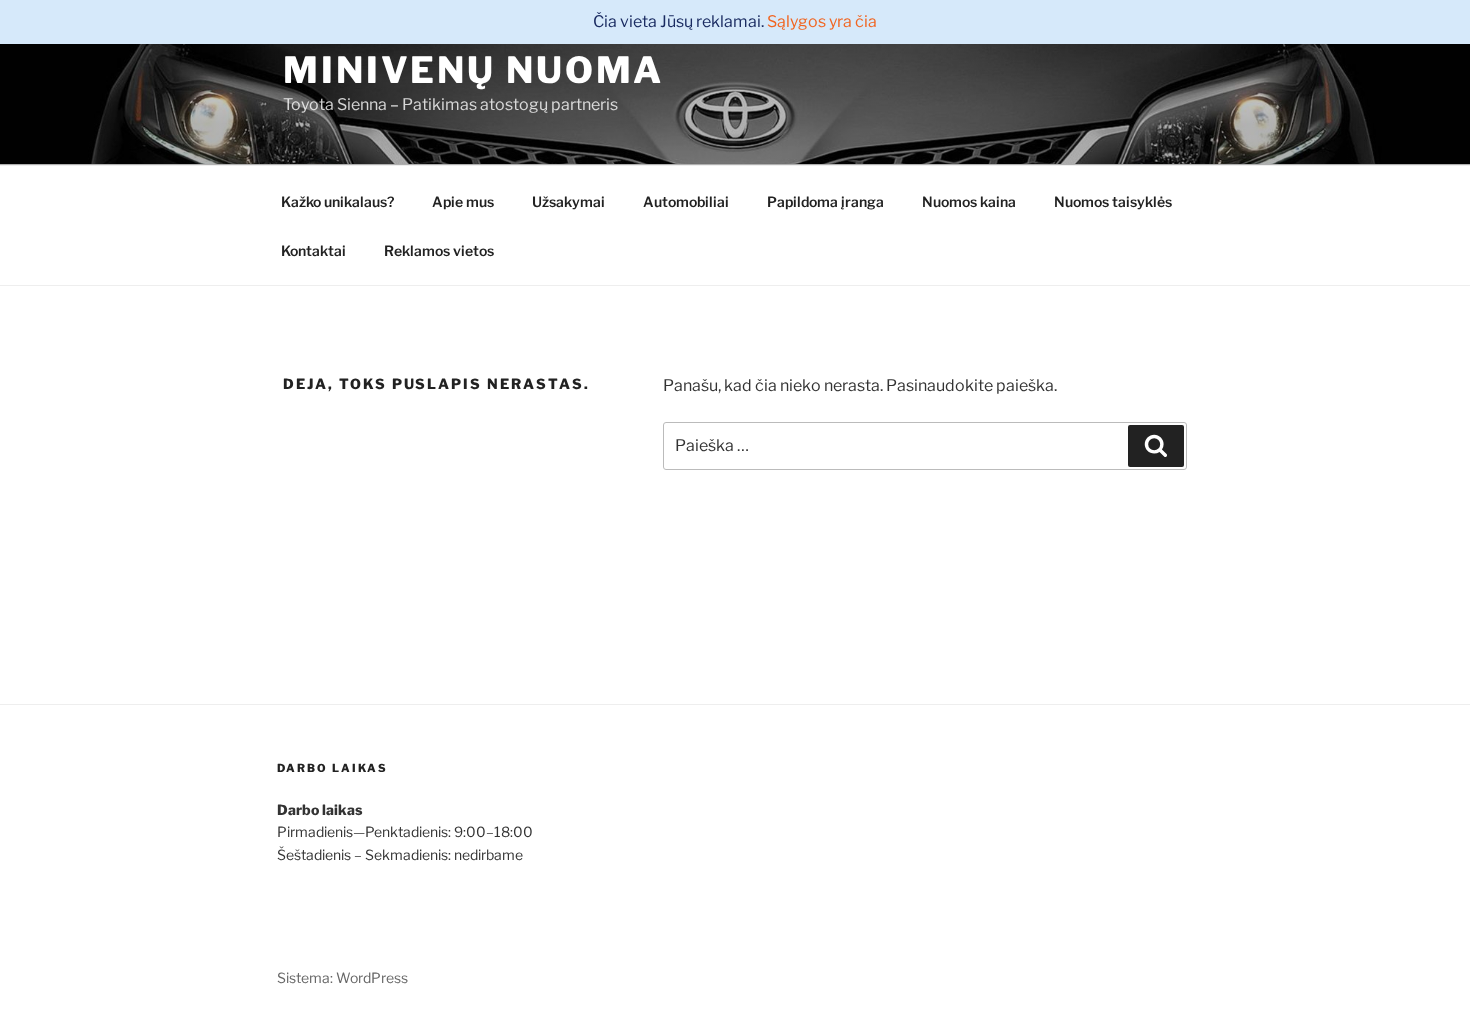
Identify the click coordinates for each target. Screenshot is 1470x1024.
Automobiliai (686, 201)
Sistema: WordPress (342, 977)
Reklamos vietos (439, 250)
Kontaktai (313, 250)
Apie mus (463, 201)
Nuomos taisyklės (1113, 201)
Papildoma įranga (825, 201)
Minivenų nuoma (473, 70)
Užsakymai (568, 201)
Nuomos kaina (969, 201)
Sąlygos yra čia (822, 21)
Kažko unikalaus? (337, 201)
